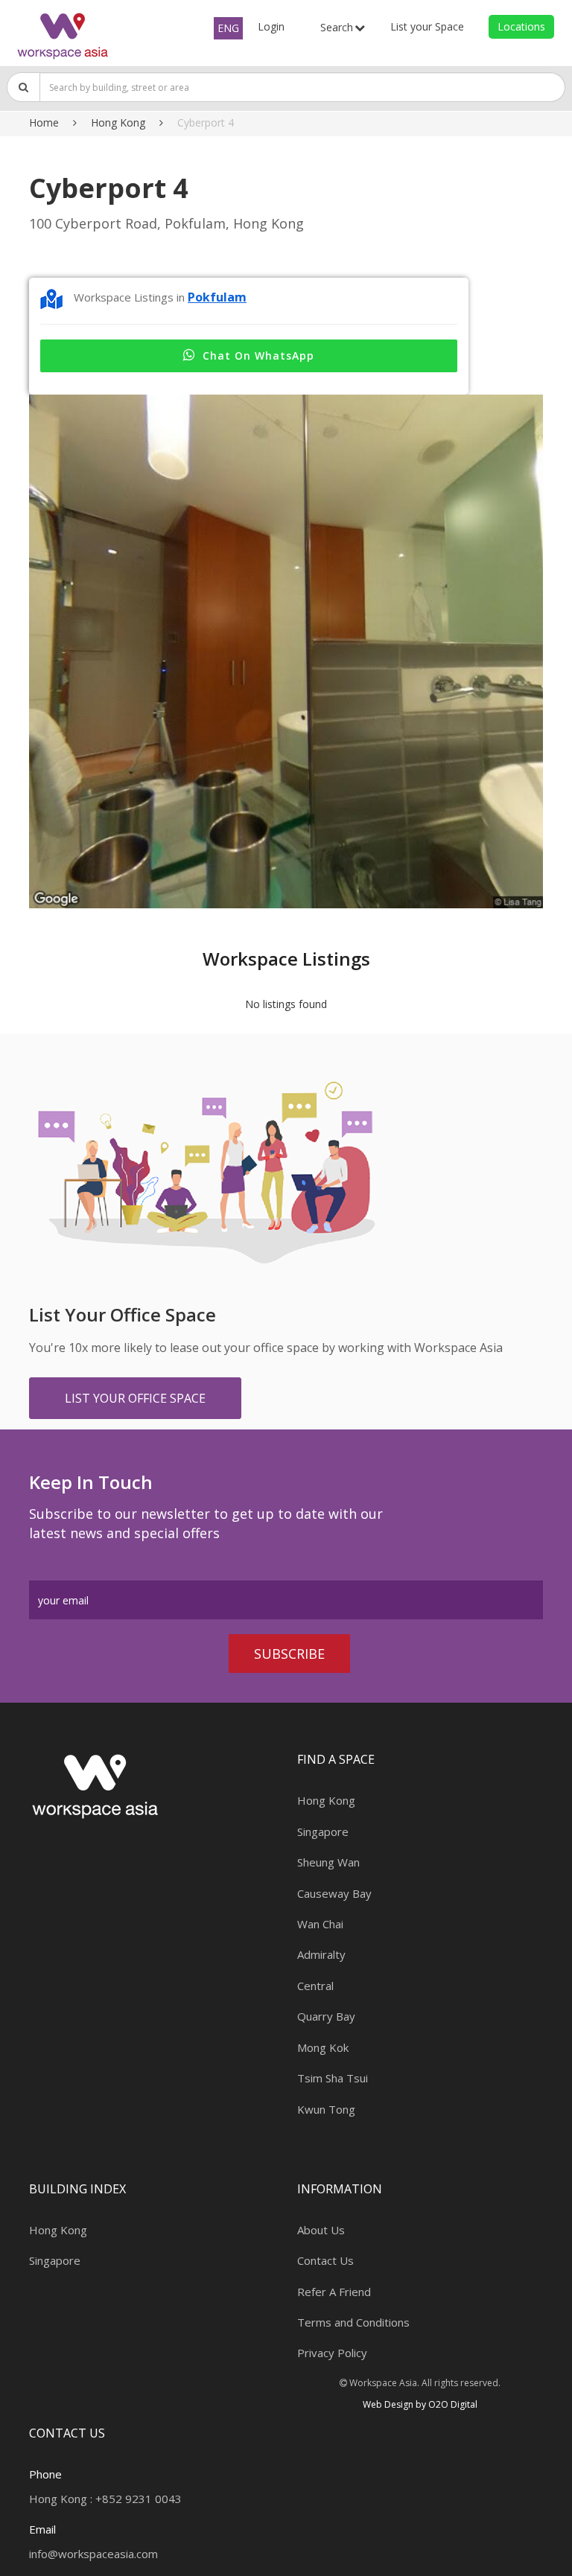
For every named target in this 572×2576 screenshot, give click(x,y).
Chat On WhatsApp (258, 356)
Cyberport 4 (206, 122)
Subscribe (289, 1654)
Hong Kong (118, 122)
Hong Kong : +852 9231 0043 (105, 2499)
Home (44, 122)
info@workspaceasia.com (93, 2554)
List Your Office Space (135, 1398)
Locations (521, 26)
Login (271, 26)
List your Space (427, 26)
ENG (228, 28)
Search (337, 27)
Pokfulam (217, 297)
